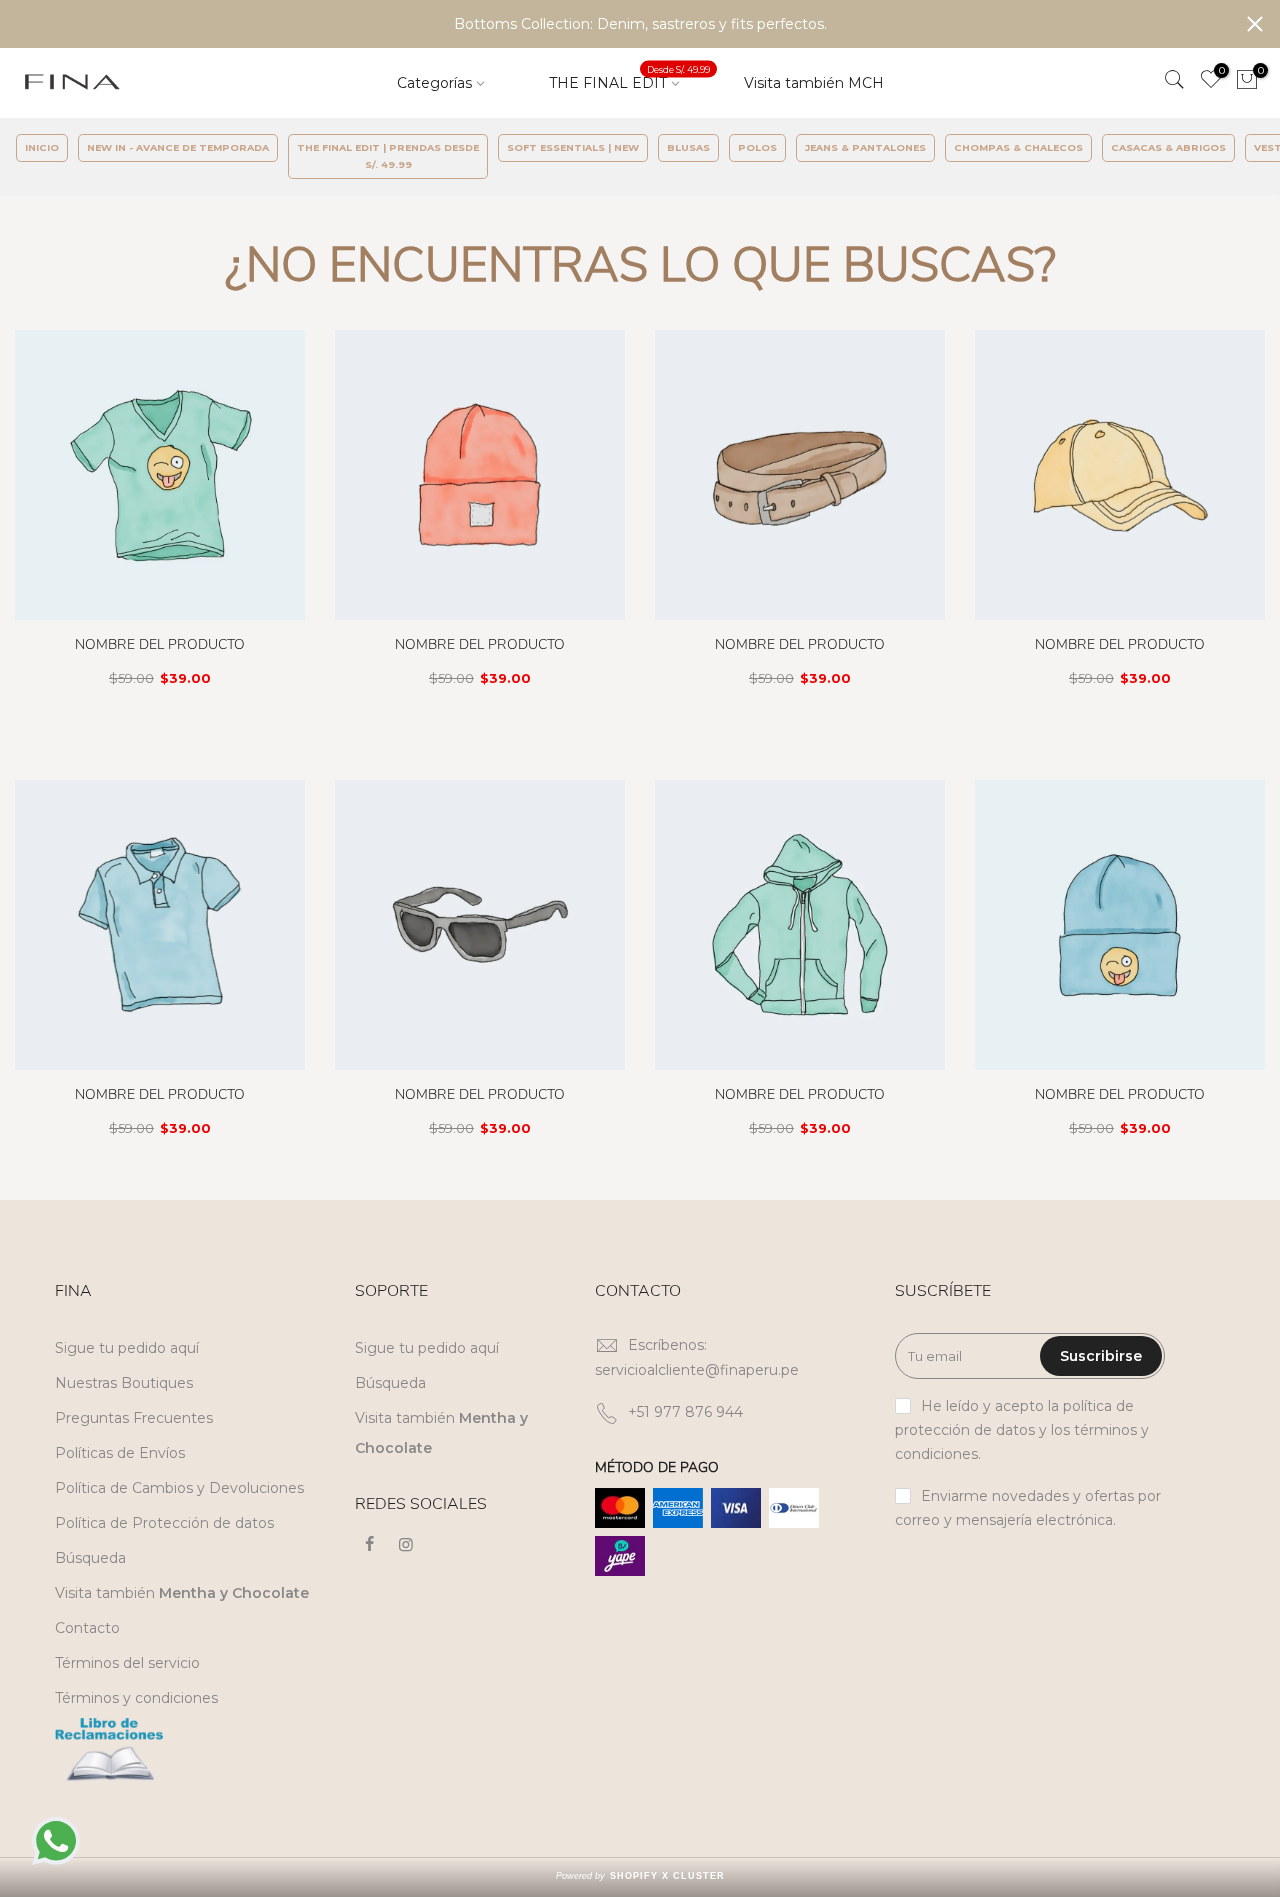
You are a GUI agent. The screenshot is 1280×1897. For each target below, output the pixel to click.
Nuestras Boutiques (124, 1383)
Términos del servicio (127, 1663)
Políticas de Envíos (120, 1453)
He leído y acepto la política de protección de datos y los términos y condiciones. (1022, 1430)
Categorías (434, 83)
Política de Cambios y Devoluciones (179, 1488)
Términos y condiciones (136, 1698)
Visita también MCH (814, 83)
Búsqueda (90, 1558)
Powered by (640, 1876)
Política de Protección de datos (164, 1523)
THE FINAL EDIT (629, 78)
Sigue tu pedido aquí (127, 1348)
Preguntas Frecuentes (134, 1418)
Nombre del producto (160, 644)
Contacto (87, 1628)
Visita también (182, 1593)
